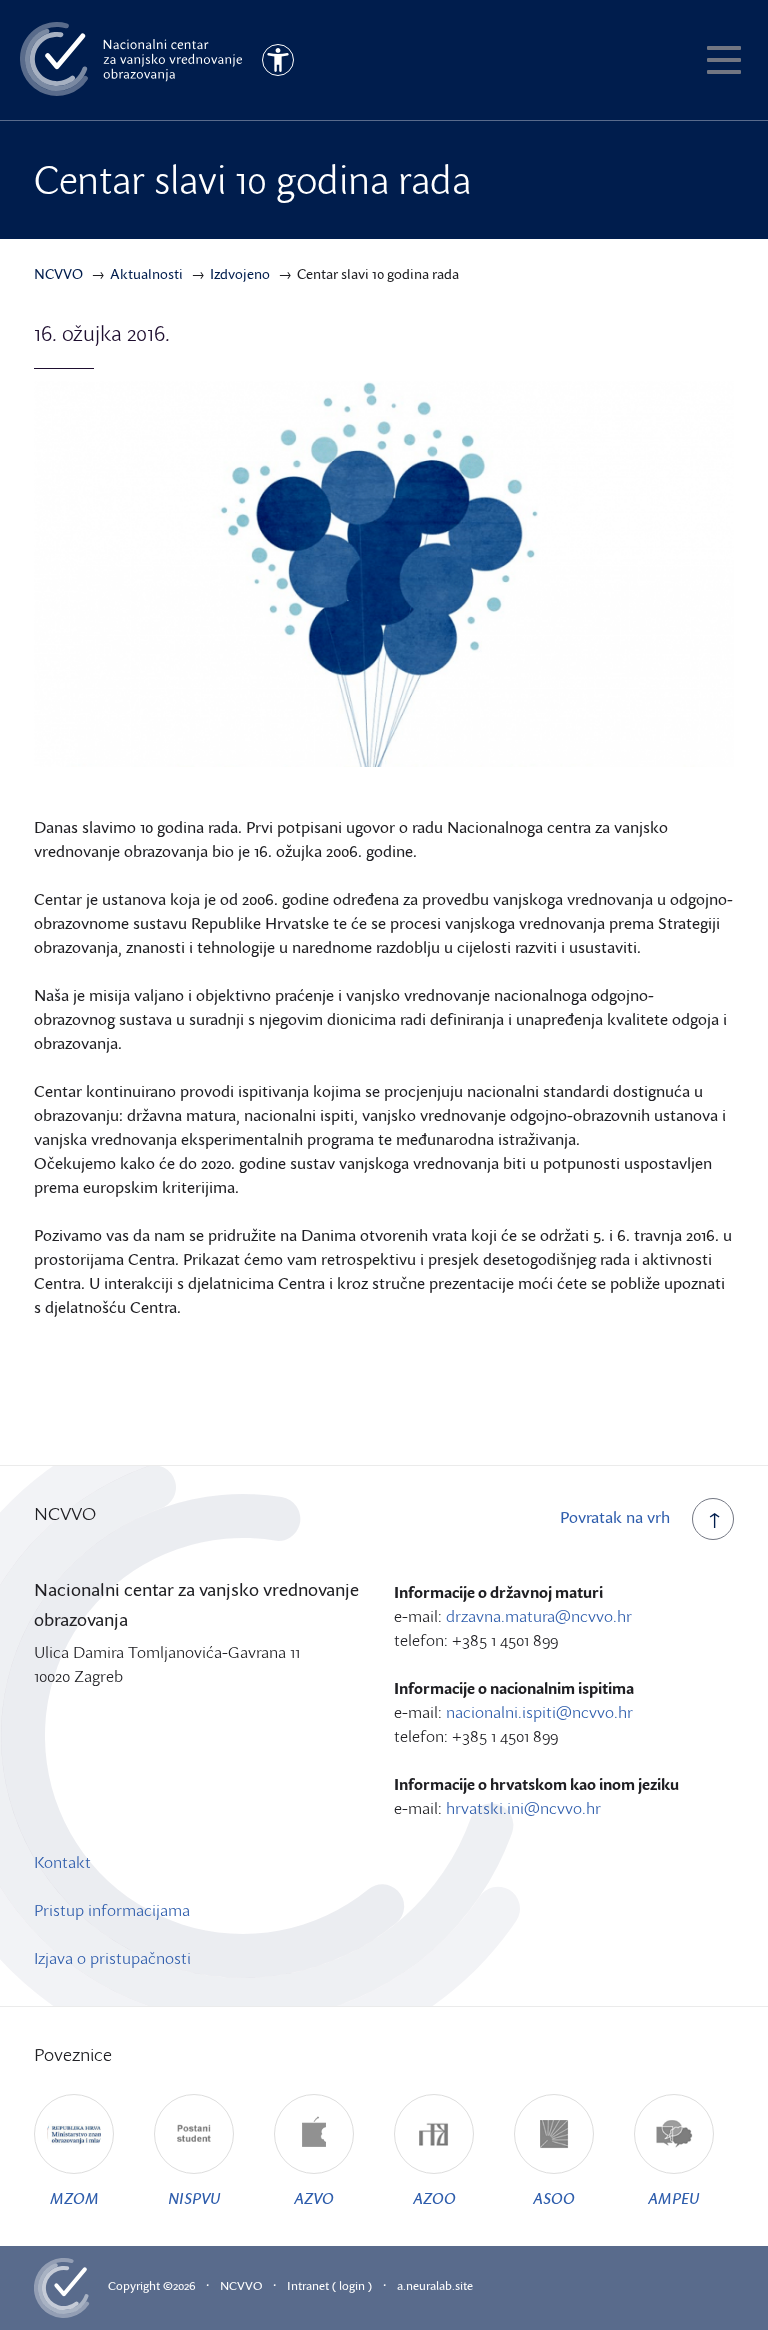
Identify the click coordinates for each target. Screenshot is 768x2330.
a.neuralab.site (435, 2285)
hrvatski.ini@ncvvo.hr (523, 1808)
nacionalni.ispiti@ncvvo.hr (539, 1712)
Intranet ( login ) (329, 2285)
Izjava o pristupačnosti (112, 1958)
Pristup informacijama (112, 1910)
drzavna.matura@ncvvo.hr (539, 1616)
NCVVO (241, 2285)
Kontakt (62, 1862)
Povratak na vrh (615, 1517)
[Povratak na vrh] (713, 1519)
